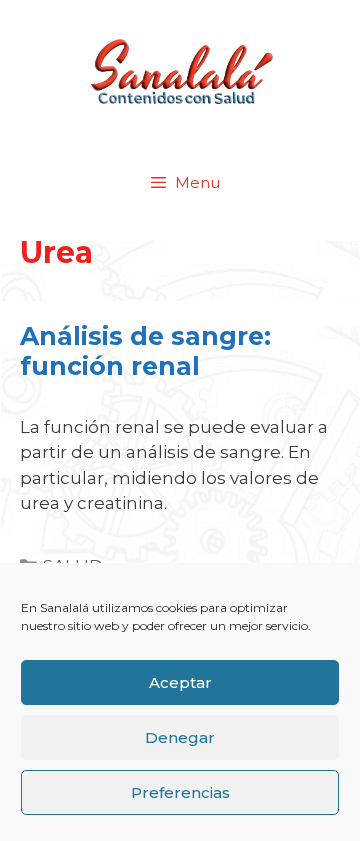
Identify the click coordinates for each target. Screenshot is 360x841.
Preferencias (180, 792)
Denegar (180, 737)
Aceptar (180, 682)
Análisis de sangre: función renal (145, 351)
